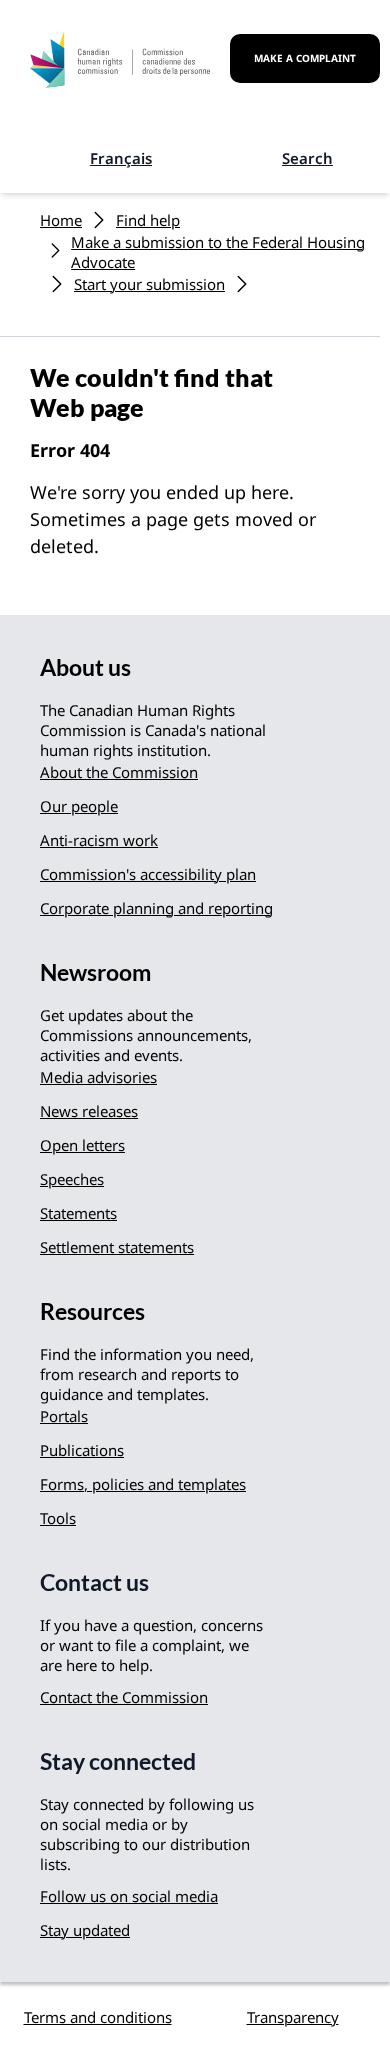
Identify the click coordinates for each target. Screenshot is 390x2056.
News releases (89, 1111)
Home (61, 220)
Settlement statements (117, 1247)
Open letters (82, 1145)
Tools (58, 1518)
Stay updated (85, 1930)
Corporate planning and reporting (156, 908)
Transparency (293, 2017)
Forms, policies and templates (143, 1484)
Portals (64, 1416)
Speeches (72, 1179)
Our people (79, 806)
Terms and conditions (98, 2017)
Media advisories (98, 1077)
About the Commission (119, 772)
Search (307, 158)
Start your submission (149, 284)
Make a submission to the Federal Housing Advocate (218, 252)
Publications (82, 1450)
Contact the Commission (124, 1697)
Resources (92, 1311)
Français (121, 158)
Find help (148, 220)
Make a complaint (305, 58)
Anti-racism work (99, 840)
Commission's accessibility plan (148, 874)
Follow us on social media (129, 1896)
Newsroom (95, 972)
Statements (78, 1213)
